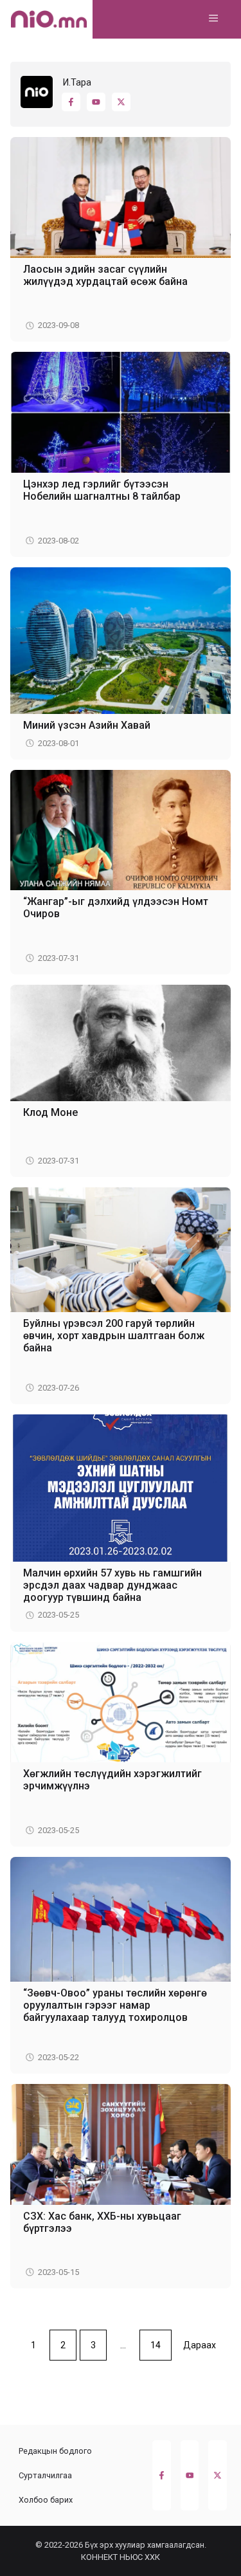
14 (156, 2345)
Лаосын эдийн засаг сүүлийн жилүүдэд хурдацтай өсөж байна (105, 275)
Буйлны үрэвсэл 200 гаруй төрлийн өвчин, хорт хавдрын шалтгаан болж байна (114, 1336)
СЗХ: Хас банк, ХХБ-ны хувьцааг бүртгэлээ (102, 2222)
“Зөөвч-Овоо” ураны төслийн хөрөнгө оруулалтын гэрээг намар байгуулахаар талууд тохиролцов (115, 2005)
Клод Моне (50, 1112)
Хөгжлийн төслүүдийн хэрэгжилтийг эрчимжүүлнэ (112, 1780)
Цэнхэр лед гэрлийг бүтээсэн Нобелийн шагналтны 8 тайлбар (102, 490)
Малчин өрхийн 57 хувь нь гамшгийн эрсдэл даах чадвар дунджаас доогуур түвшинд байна (112, 1585)
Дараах (200, 2345)
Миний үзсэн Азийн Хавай (87, 725)
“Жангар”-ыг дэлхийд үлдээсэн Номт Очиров (116, 908)
